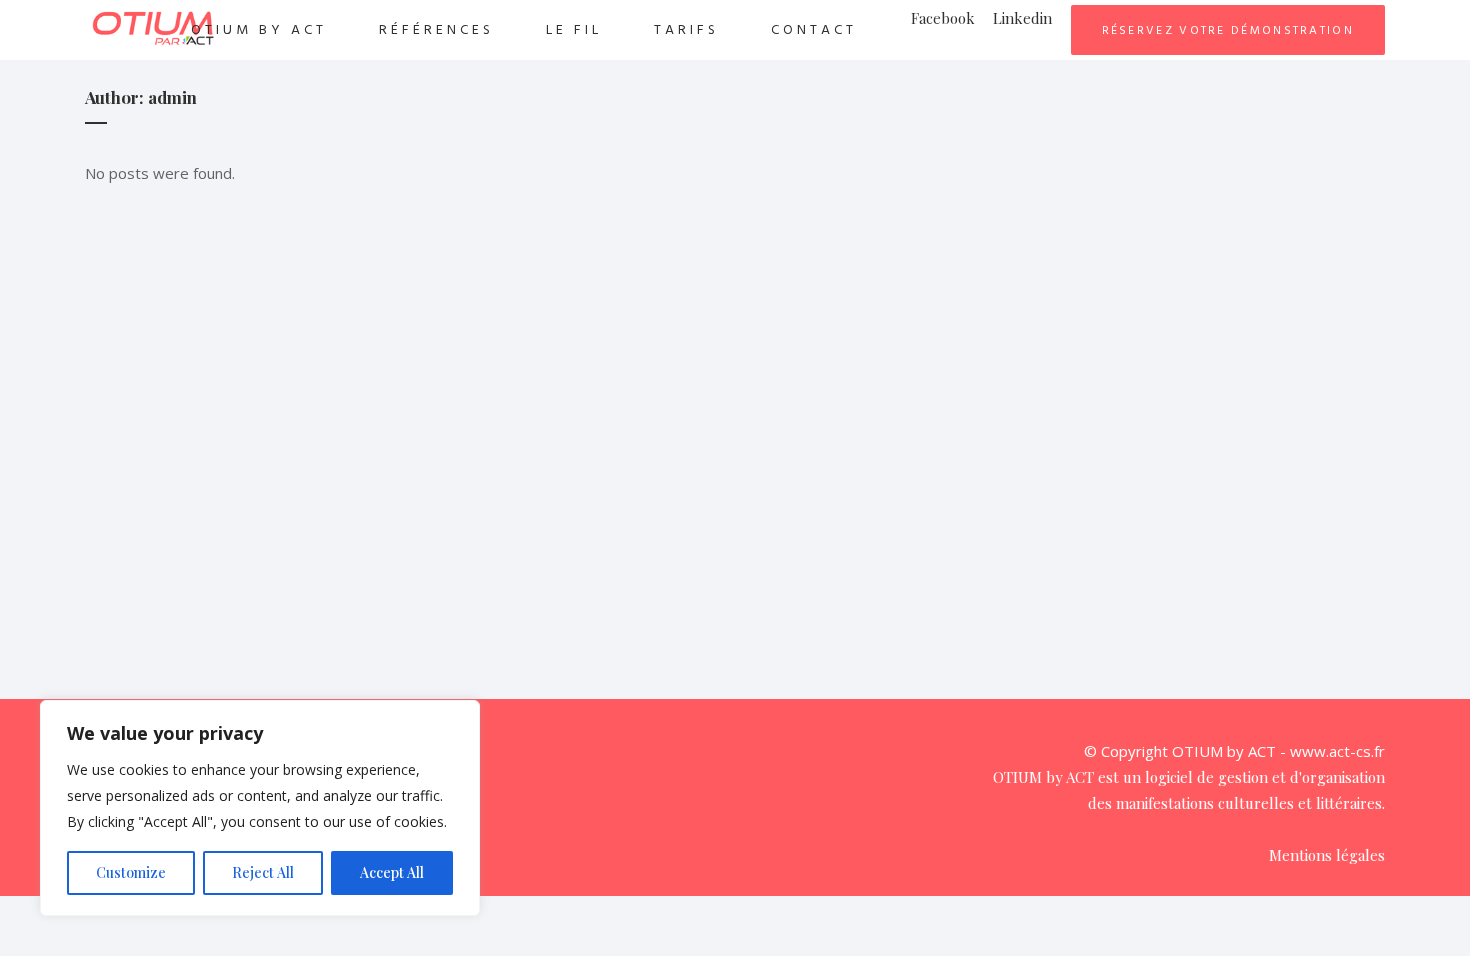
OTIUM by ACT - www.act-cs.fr (1278, 751)
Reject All (263, 872)
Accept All (392, 872)
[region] (260, 808)
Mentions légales (1327, 855)
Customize (131, 872)
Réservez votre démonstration (1228, 30)
